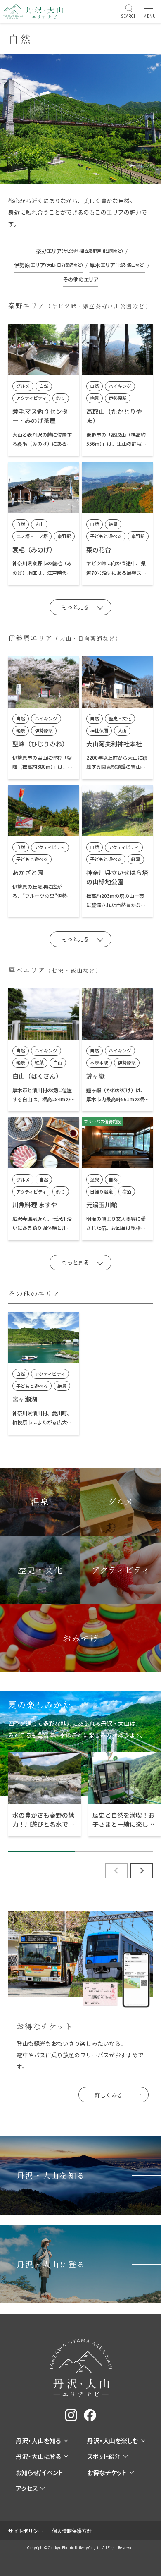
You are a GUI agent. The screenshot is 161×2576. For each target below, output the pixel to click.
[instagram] (71, 2415)
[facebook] (90, 2415)
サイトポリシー (26, 2531)
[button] (142, 1871)
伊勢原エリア (49, 265)
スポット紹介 (104, 2456)
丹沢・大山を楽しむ (113, 2441)
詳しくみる (109, 2095)
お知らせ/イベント (39, 2472)
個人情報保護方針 (72, 2531)
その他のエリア (80, 279)
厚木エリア (117, 265)
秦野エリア (80, 251)
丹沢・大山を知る (38, 2441)
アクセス (27, 2488)
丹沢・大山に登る (38, 2456)
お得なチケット (107, 2472)
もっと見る (75, 607)
